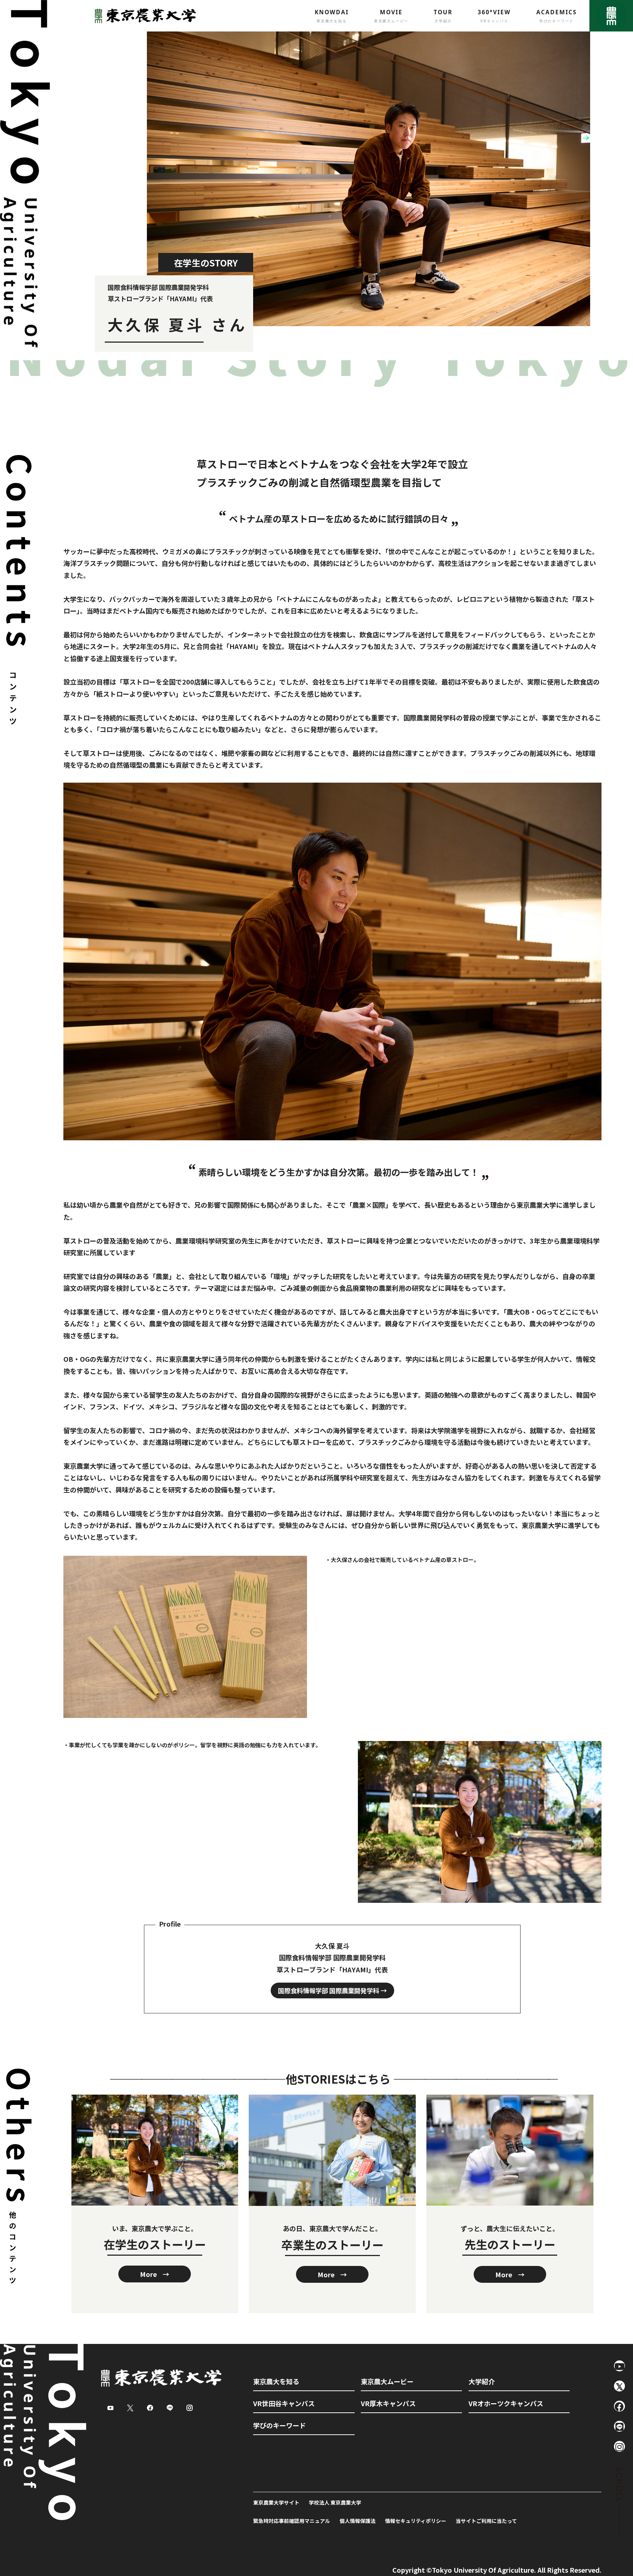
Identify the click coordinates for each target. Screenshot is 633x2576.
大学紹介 (482, 2381)
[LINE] (619, 2426)
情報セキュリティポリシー (416, 2521)
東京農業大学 (143, 16)
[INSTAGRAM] (619, 2446)
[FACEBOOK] (619, 2406)
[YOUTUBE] (619, 2366)
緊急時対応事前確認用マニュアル (292, 2521)
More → (155, 2274)
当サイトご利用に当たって (486, 2521)
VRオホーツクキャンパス (506, 2403)
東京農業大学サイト (276, 2502)
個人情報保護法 (358, 2521)
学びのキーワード (280, 2425)
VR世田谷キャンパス (284, 2403)
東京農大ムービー (387, 2381)
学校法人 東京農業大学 (335, 2502)
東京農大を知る (276, 2381)
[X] (619, 2386)
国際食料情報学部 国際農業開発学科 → (332, 1990)
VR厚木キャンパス (388, 2403)
